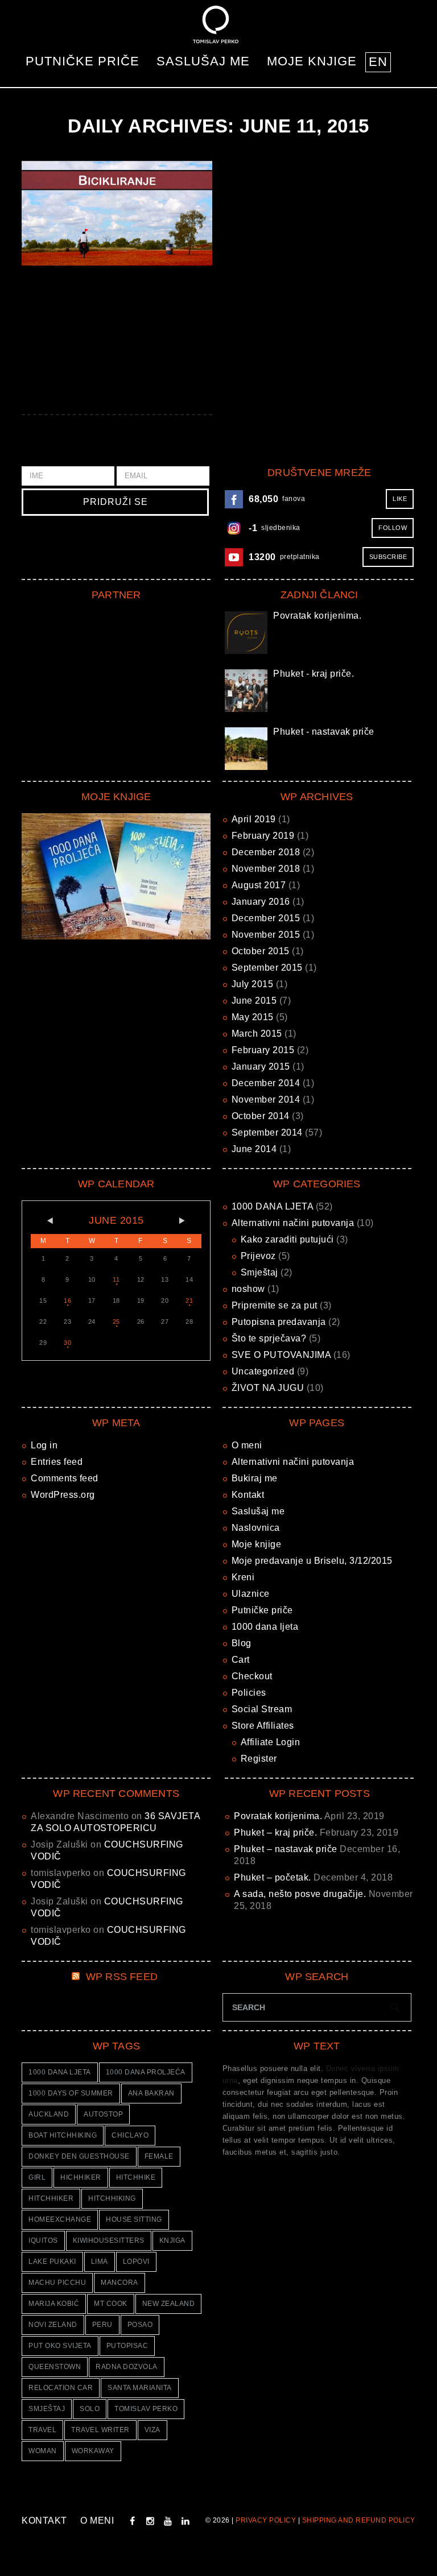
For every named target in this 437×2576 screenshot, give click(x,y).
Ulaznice (251, 1594)
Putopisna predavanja (279, 1322)
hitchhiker (51, 2198)
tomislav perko (146, 2409)
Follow (393, 528)
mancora (119, 2283)
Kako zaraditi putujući (287, 1239)
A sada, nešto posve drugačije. (300, 1894)
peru (102, 2325)
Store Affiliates (263, 1726)
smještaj (47, 2409)
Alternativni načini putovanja (293, 1223)
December (266, 852)
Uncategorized (263, 1371)
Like (400, 499)
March (257, 1034)
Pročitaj (116, 213)
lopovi (136, 2262)
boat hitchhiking (63, 2135)
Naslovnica (256, 1528)
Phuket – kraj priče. (275, 1832)
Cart (241, 1660)
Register (259, 1759)
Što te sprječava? (269, 1338)
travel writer (100, 2430)
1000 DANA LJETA (273, 1206)
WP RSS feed (122, 1977)
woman (43, 2451)
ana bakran (151, 2093)
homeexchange (60, 2219)
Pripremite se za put (275, 1305)
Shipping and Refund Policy (359, 2520)
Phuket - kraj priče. (314, 674)
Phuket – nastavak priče (286, 1849)
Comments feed (65, 1478)
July (253, 984)
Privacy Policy (266, 2520)
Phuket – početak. (273, 1877)
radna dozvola (127, 2367)
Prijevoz (258, 1256)
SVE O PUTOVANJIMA (281, 1355)
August (259, 885)
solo (90, 2409)
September (267, 968)
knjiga (172, 2240)
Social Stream (262, 1709)
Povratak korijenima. (317, 616)
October (261, 951)
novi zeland (53, 2325)
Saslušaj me (203, 61)
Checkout (252, 1676)
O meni (247, 1445)
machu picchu (57, 2283)
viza (152, 2430)
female (159, 2156)
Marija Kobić (54, 2304)
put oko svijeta (60, 2346)
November (266, 869)
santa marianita (140, 2388)
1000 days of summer (71, 2093)
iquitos (43, 2240)
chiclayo (130, 2135)
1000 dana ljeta (265, 1627)
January (261, 902)
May (253, 1017)
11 (116, 1279)
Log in (44, 1445)
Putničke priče (83, 61)
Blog (242, 1643)
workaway (93, 2451)
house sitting (134, 2219)
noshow (248, 1289)
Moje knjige (312, 61)
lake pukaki (52, 2262)
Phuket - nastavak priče (324, 732)
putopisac (127, 2346)
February (263, 836)
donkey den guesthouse (79, 2156)
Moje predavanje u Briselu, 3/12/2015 (312, 1561)
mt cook (111, 2304)
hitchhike (136, 2177)
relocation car (61, 2388)
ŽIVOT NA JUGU (268, 1388)
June (254, 1001)
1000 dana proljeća (146, 2072)
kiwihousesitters (109, 2240)
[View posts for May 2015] (43, 1221)
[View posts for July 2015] (189, 1221)
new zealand (169, 2304)
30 (67, 1343)
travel (42, 2430)
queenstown (55, 2367)
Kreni (243, 1577)
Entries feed (57, 1462)
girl (37, 2177)
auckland (49, 2114)
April (254, 819)
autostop (103, 2114)
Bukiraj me (255, 1478)
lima (100, 2262)
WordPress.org (63, 1495)
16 (67, 1301)
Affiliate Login (271, 1742)
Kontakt (248, 1495)
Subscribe (388, 557)
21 (189, 1301)
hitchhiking (112, 2198)
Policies (249, 1693)
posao (140, 2325)
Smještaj (259, 1272)
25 (116, 1322)
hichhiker (81, 2177)
